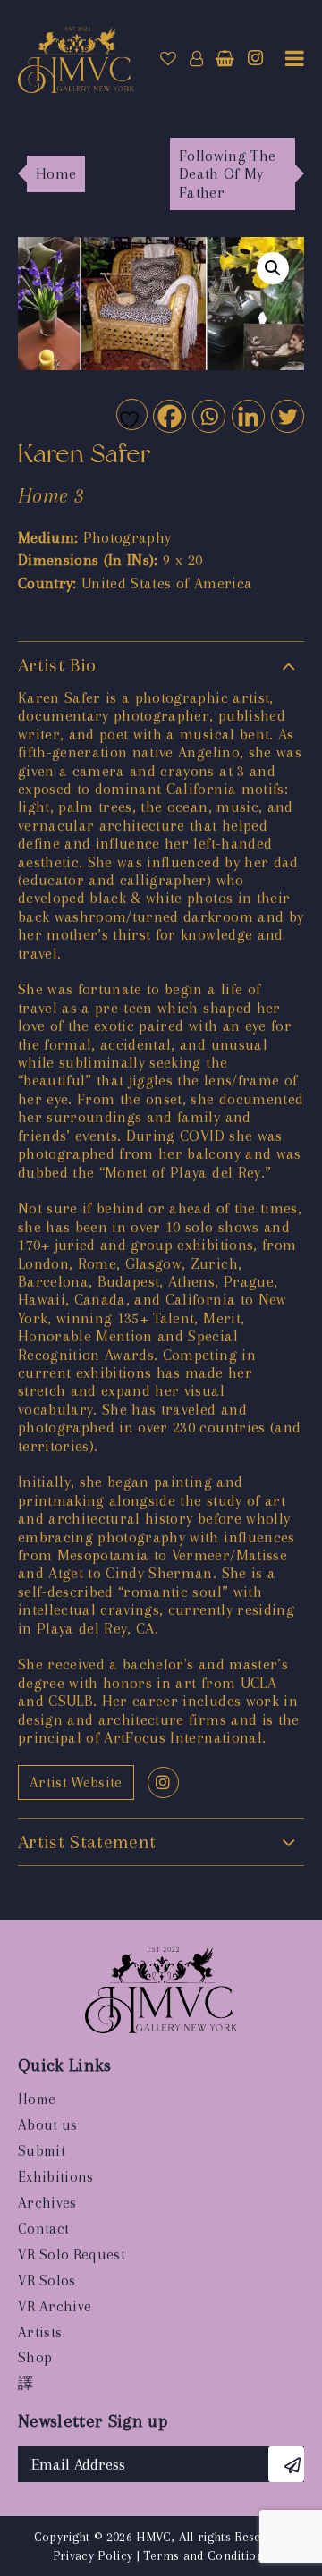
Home (37, 2099)
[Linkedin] (247, 415)
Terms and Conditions (206, 2555)
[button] (273, 268)
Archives (47, 2203)
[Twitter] (287, 415)
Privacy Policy (93, 2555)
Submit (42, 2151)
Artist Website (76, 1782)
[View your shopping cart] (225, 59)
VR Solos (47, 2280)
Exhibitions (56, 2177)
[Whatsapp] (208, 415)
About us (48, 2125)
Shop (35, 2357)
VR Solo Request (72, 2255)
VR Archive (55, 2306)
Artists (40, 2332)
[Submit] (286, 2464)
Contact (43, 2229)
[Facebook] (169, 415)
